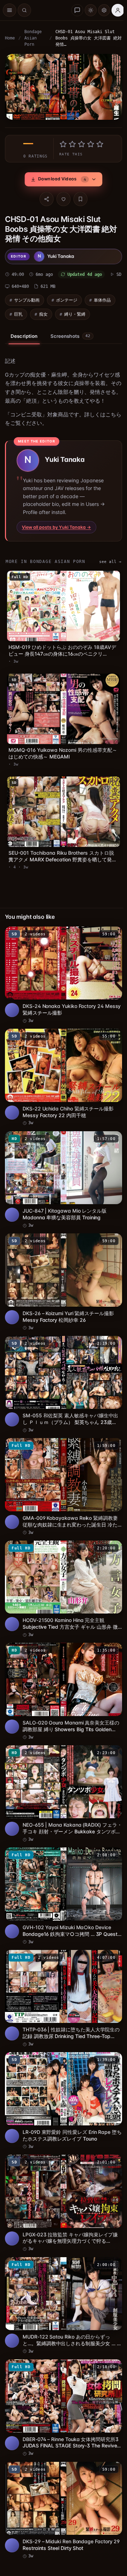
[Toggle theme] (91, 10)
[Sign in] (118, 10)
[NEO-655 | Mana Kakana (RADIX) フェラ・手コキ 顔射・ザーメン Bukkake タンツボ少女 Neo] (62, 1775)
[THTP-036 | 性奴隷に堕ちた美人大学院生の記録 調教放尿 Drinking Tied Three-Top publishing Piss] (62, 1976)
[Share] (45, 197)
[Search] (24, 10)
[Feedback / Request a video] (77, 10)
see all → (107, 568)
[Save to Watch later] (109, 934)
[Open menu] (10, 10)
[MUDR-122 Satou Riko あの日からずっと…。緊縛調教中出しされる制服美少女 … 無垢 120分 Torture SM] (62, 2276)
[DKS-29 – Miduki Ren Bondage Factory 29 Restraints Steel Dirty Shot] (62, 2476)
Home (10, 38)
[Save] (79, 197)
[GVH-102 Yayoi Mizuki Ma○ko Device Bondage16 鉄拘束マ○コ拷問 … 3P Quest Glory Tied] (62, 1875)
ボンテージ (67, 298)
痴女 (43, 312)
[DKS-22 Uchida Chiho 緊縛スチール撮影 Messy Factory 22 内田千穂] (62, 1074)
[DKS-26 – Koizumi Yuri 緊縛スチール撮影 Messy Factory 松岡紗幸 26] (62, 1275)
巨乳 (18, 312)
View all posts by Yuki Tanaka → (56, 534)
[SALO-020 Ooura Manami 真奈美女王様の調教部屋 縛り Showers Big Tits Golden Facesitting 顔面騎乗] (62, 1675)
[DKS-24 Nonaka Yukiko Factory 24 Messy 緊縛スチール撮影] (62, 974)
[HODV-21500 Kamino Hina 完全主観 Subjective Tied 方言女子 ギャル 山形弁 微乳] (62, 1575)
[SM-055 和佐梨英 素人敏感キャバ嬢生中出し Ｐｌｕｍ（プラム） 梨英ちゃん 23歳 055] (62, 1375)
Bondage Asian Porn (33, 38)
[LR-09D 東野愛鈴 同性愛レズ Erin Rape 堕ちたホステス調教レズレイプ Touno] (62, 2076)
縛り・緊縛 (75, 312)
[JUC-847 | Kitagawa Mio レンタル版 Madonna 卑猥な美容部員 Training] (62, 1174)
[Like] (62, 197)
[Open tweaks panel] (104, 10)
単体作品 (102, 298)
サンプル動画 (27, 298)
